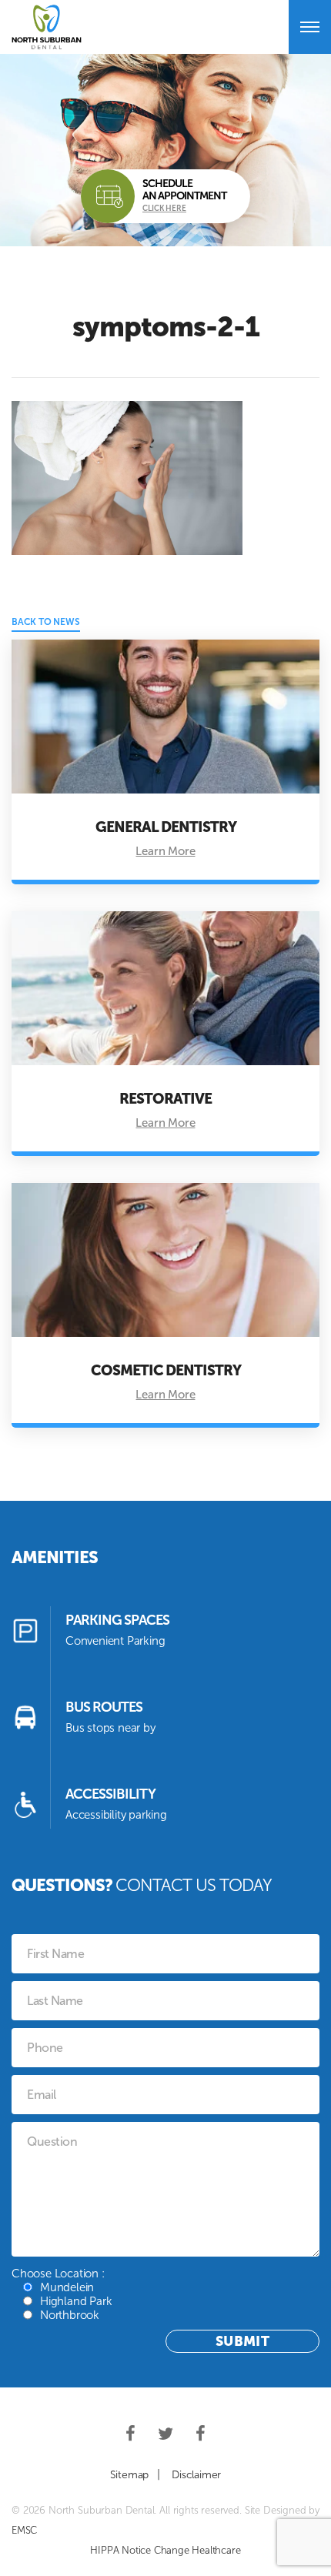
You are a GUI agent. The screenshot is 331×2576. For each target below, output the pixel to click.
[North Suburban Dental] (47, 27)
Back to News (46, 622)
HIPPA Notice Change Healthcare (165, 2550)
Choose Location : (62, 2294)
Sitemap (130, 2475)
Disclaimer (196, 2475)
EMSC (24, 2530)
